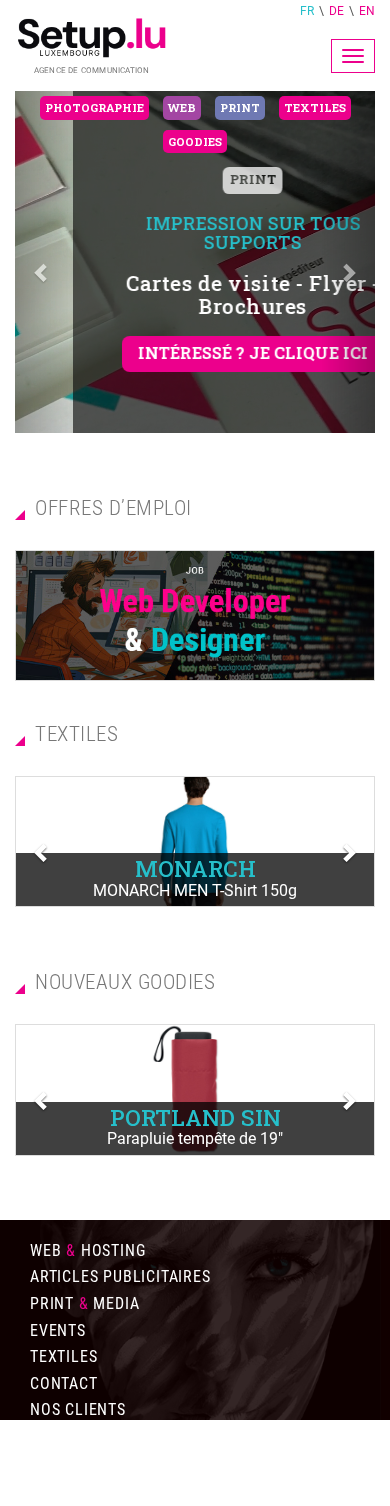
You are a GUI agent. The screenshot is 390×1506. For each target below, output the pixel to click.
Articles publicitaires (120, 1276)
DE (336, 11)
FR (307, 11)
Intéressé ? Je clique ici (195, 352)
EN (367, 11)
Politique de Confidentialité (147, 1489)
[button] (42, 262)
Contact (64, 1383)
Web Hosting (87, 1250)
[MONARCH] (195, 841)
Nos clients (78, 1409)
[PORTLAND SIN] (195, 1089)
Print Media (84, 1303)
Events (58, 1330)
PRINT (195, 179)
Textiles (63, 1356)
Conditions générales (119, 1463)
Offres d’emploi (94, 1436)
